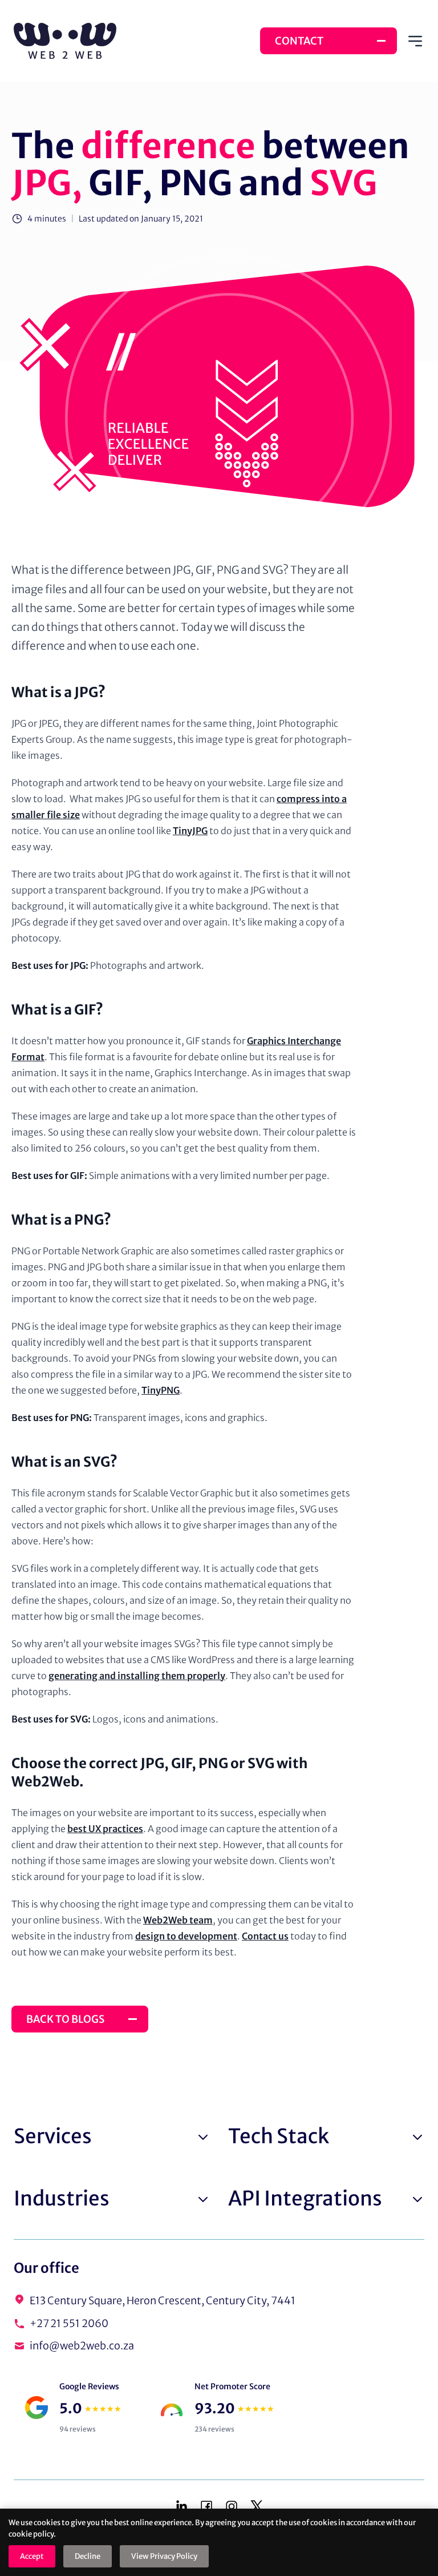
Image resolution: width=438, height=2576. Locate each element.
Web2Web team (178, 1920)
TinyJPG (190, 831)
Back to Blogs (65, 2019)
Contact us (265, 1936)
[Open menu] (415, 41)
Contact (299, 41)
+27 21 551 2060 (69, 2323)
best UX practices (105, 1829)
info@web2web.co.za (82, 2346)
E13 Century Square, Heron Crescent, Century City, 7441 (163, 2301)
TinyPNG (161, 1390)
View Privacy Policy (164, 2556)
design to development (186, 1936)
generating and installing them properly (137, 1676)
